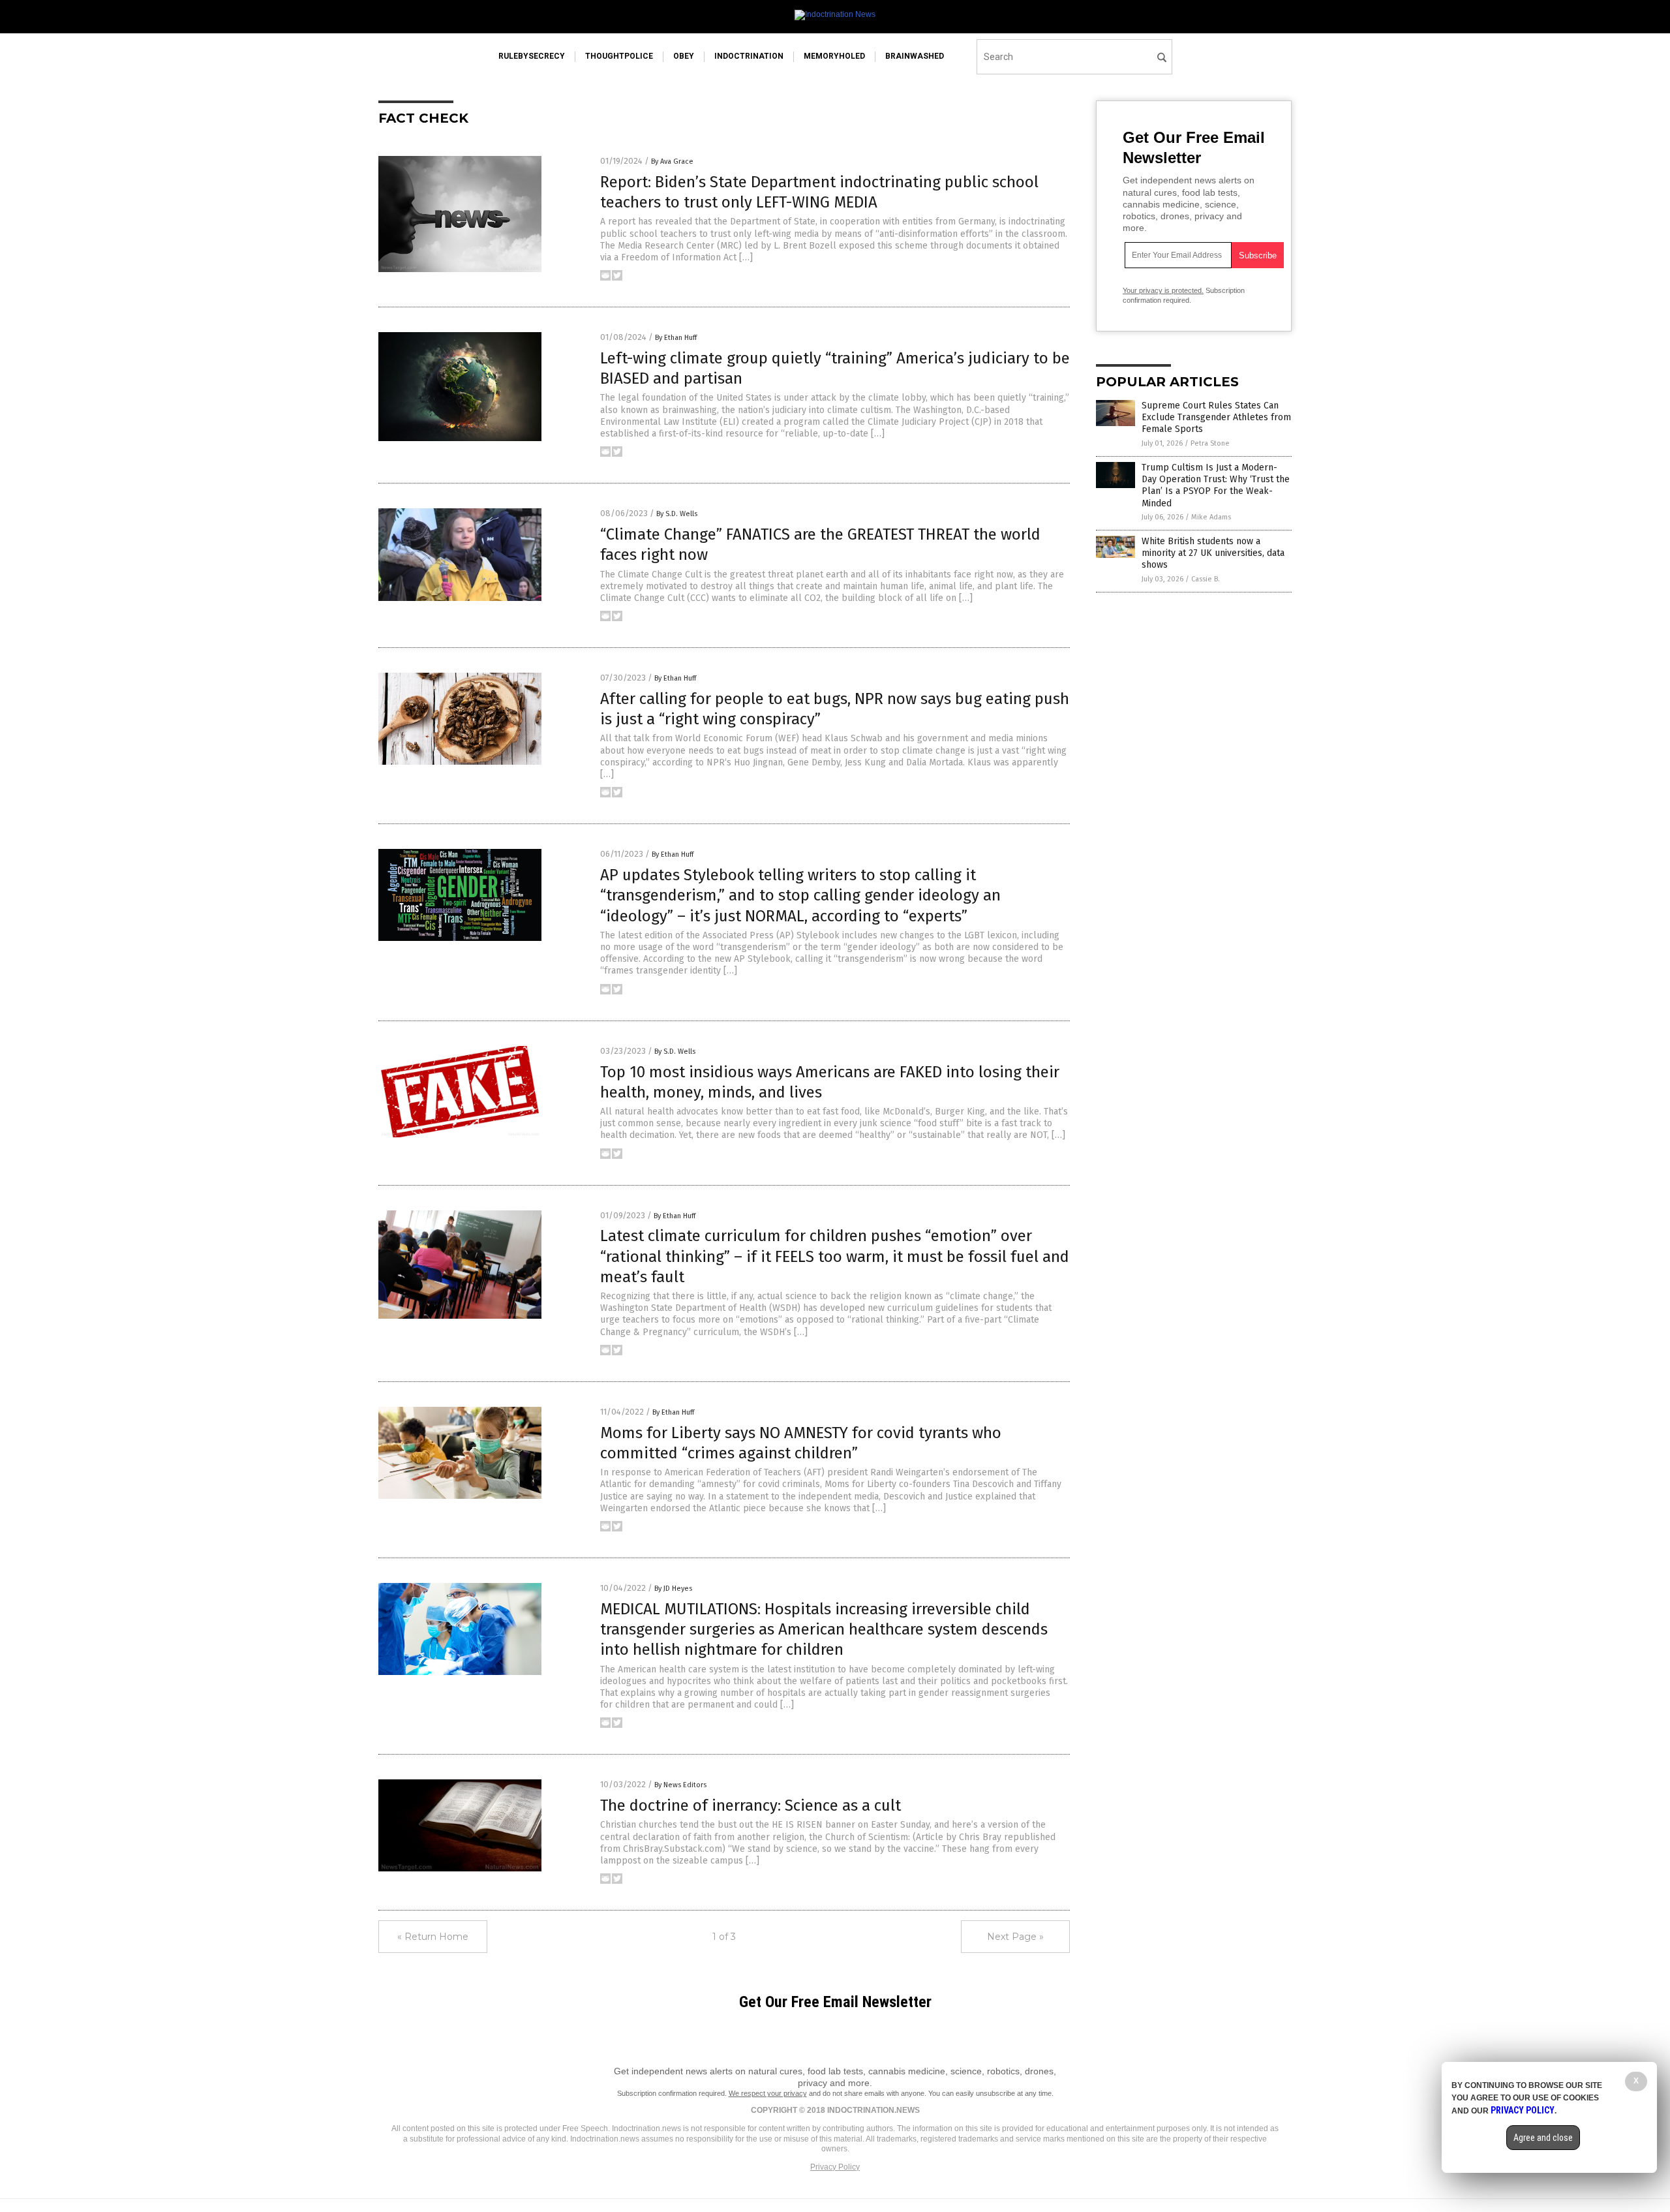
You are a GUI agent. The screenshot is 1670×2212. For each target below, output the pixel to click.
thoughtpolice (619, 56)
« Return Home (433, 1937)
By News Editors (680, 1785)
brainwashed (915, 56)
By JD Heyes (673, 1589)
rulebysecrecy (532, 56)
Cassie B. (1206, 579)
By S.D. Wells (677, 514)
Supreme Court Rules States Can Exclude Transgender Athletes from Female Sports (1216, 417)
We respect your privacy (768, 2093)
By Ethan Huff (676, 338)
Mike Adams (1211, 517)
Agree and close (1543, 2138)
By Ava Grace (672, 161)
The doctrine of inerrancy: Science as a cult (751, 1805)
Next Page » (1015, 1937)
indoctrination (749, 56)
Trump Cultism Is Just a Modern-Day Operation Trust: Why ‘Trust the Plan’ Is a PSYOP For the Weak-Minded (1216, 485)
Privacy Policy (835, 2167)
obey (684, 56)
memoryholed (834, 56)
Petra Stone (1210, 443)
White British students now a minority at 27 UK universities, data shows (1213, 553)
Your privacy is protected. (1163, 290)
